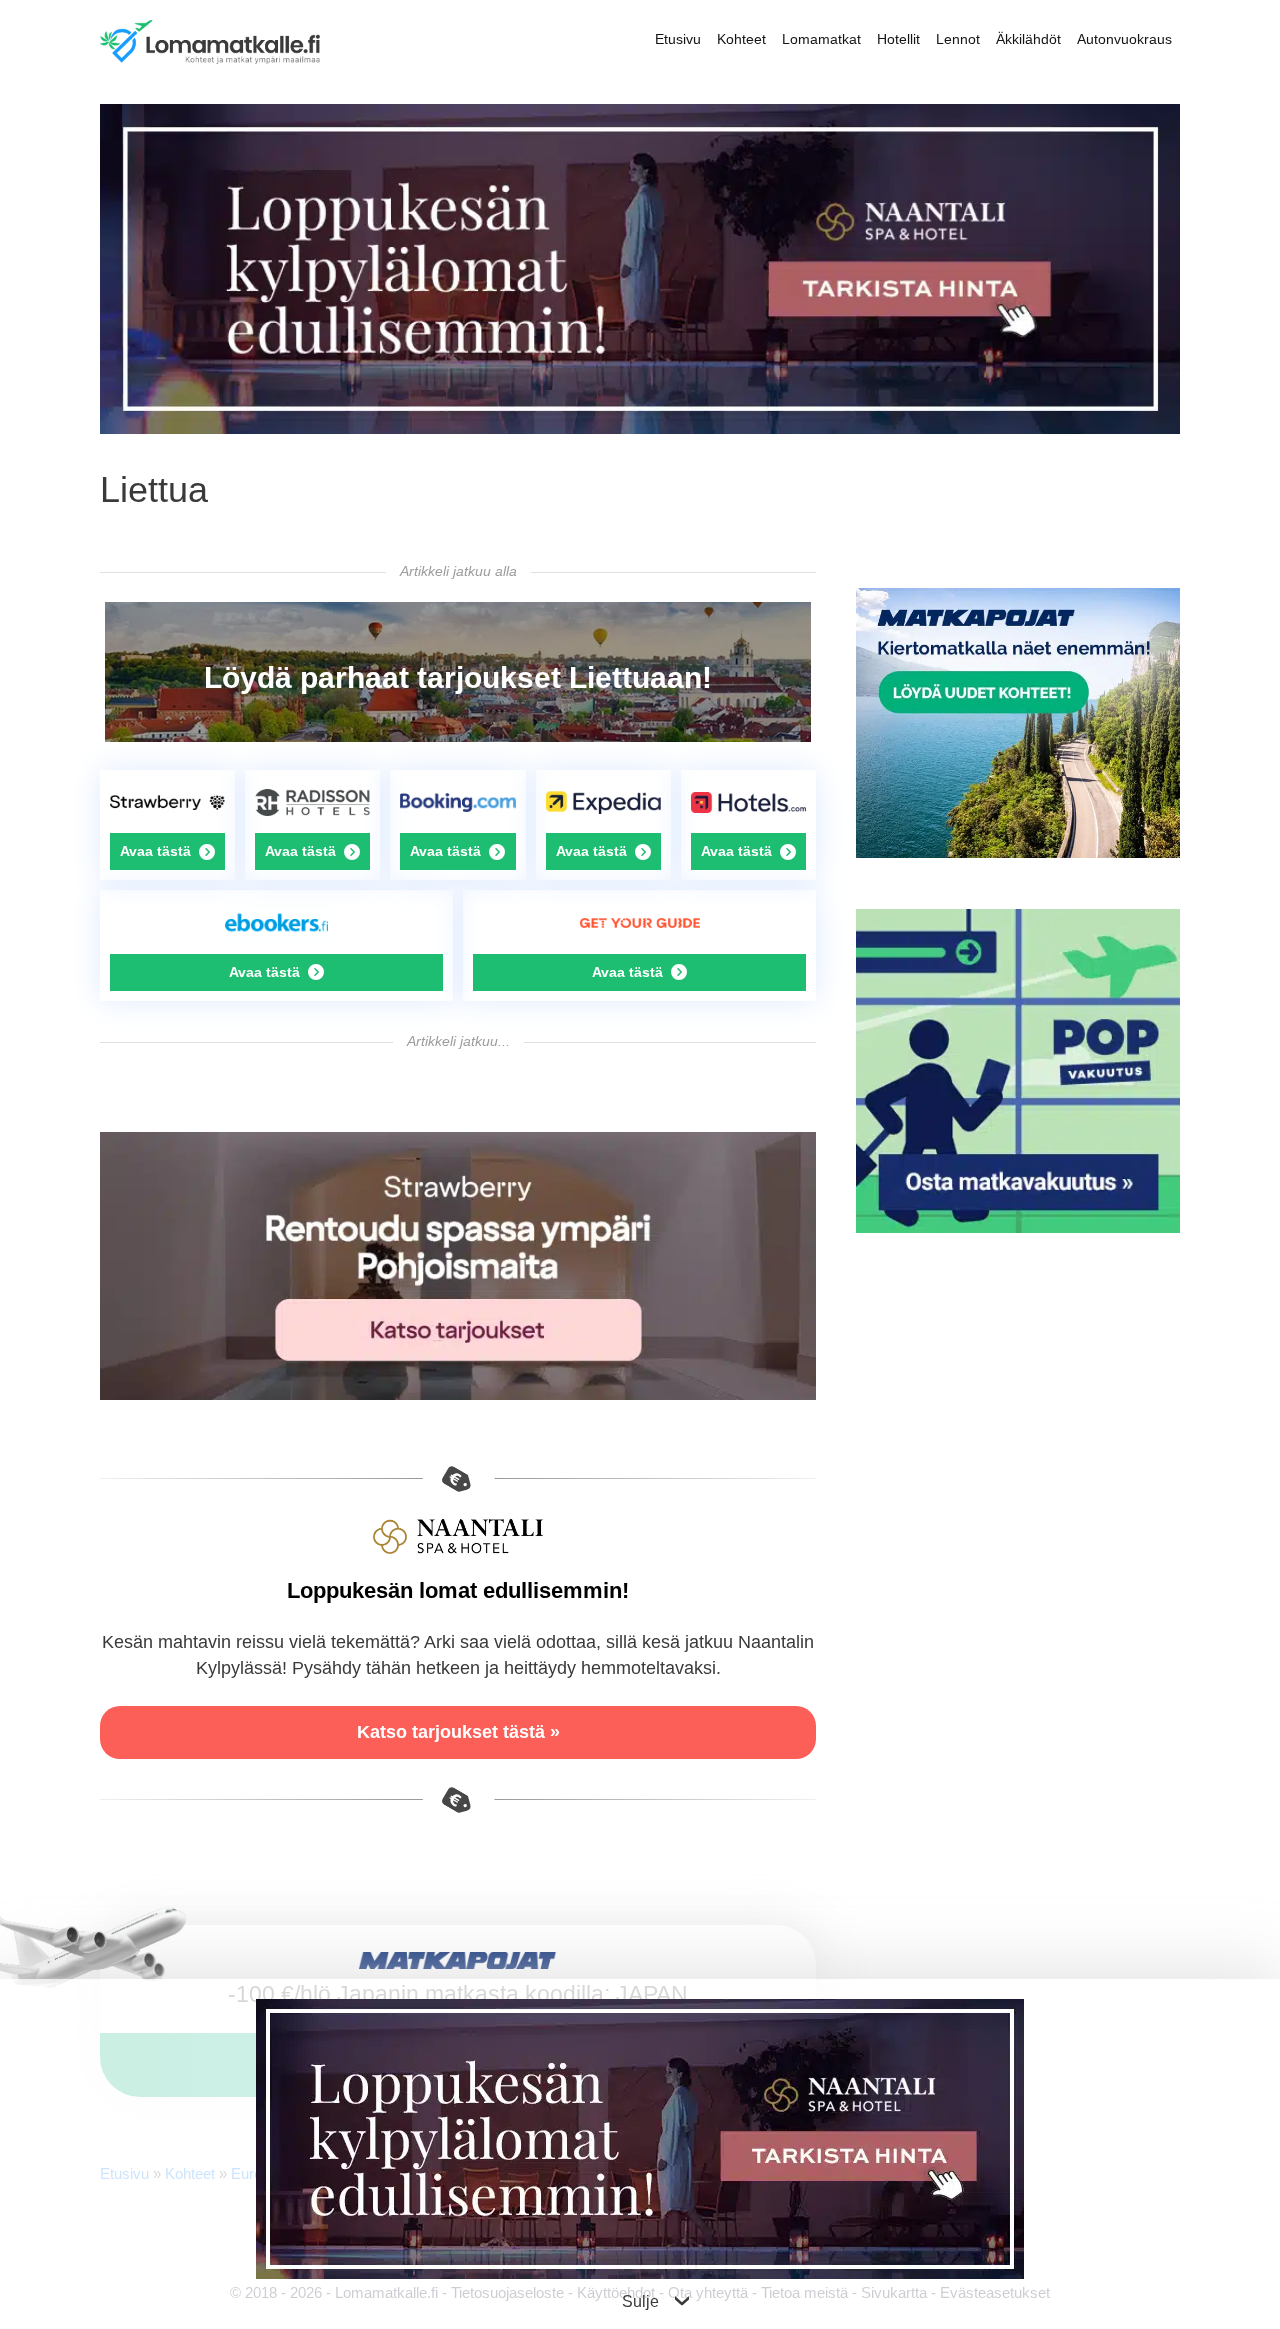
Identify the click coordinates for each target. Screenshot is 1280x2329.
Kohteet (741, 39)
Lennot (958, 39)
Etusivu (678, 39)
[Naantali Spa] (640, 428)
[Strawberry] (458, 1394)
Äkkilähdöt (1028, 39)
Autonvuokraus (1124, 39)
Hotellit (898, 39)
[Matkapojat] (1018, 852)
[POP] (1018, 1227)
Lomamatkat (821, 39)
